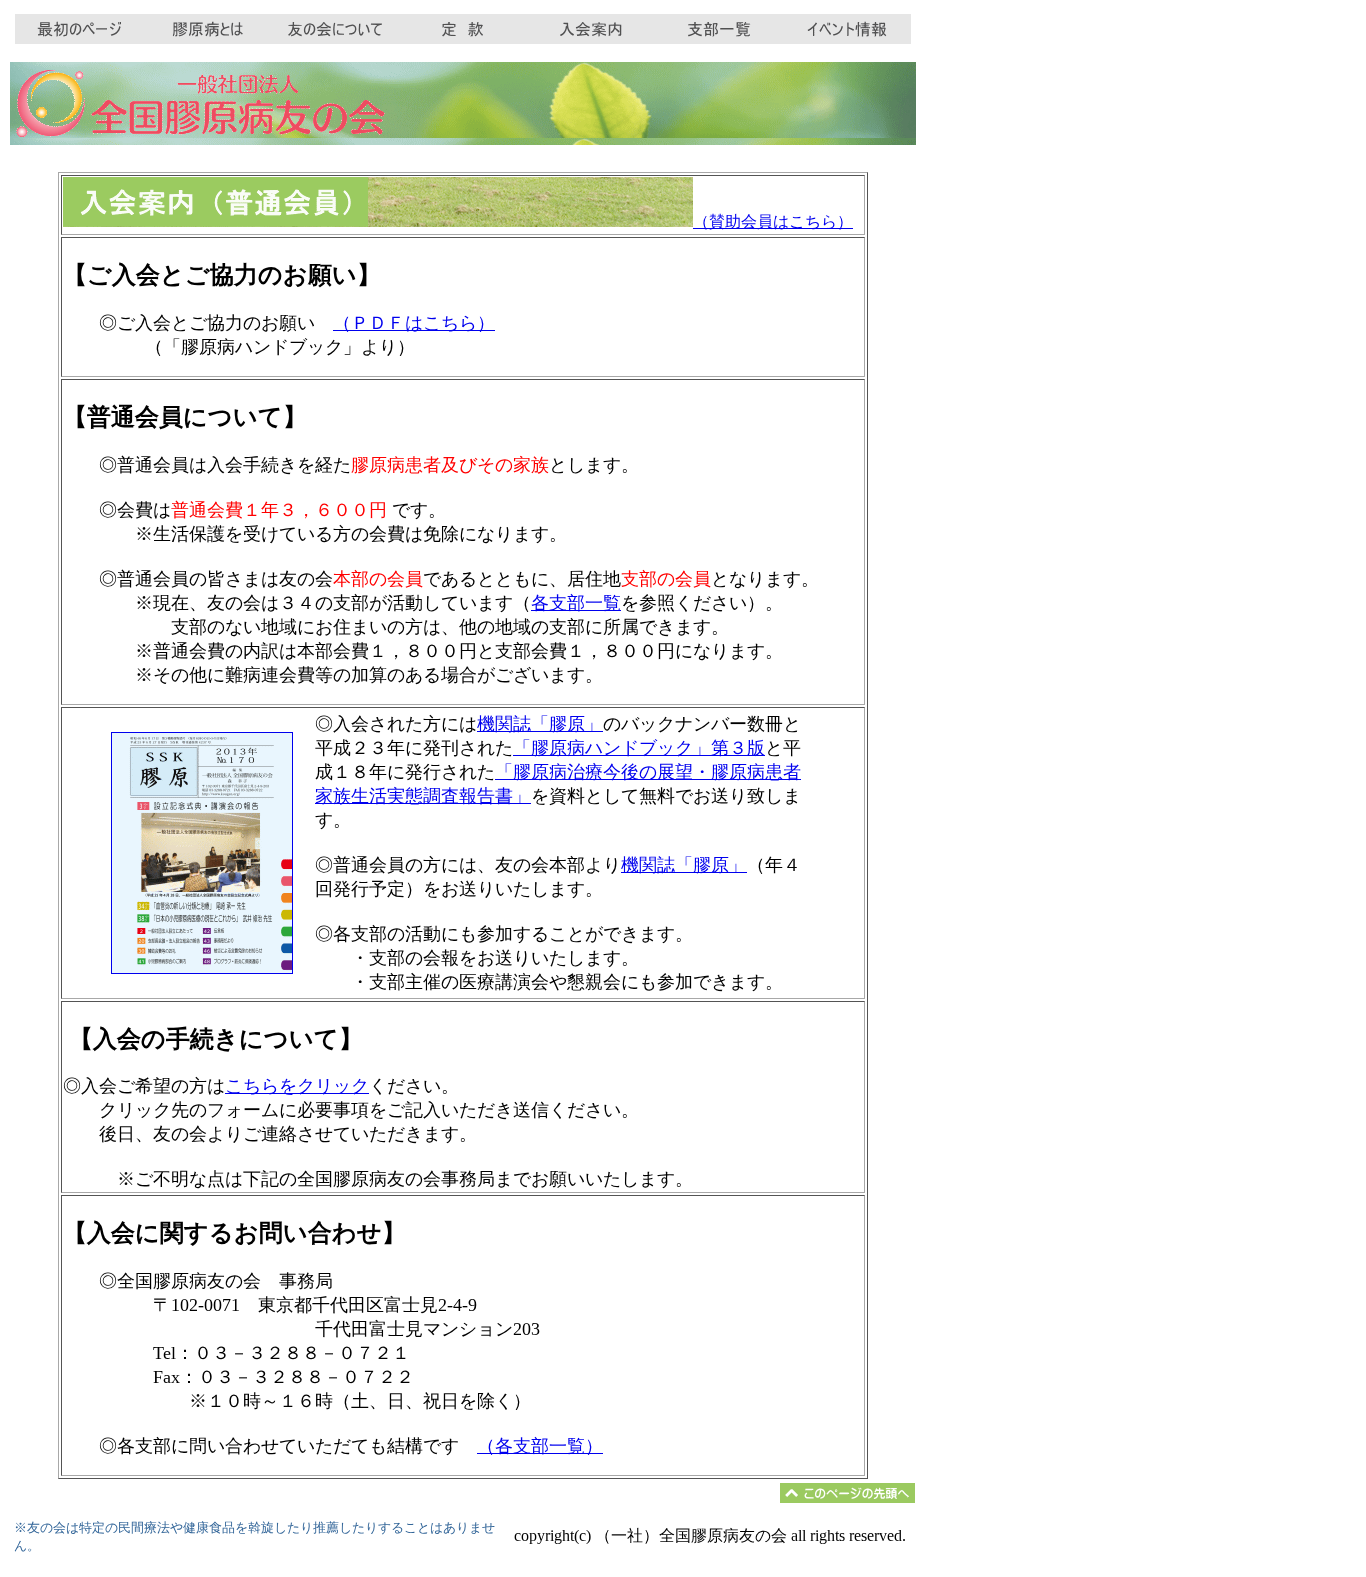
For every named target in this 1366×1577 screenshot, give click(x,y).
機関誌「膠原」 (540, 724)
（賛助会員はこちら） (773, 221)
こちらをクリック (297, 1086)
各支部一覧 (576, 603)
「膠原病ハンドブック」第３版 (639, 748)
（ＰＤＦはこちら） (414, 323)
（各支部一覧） (540, 1446)
